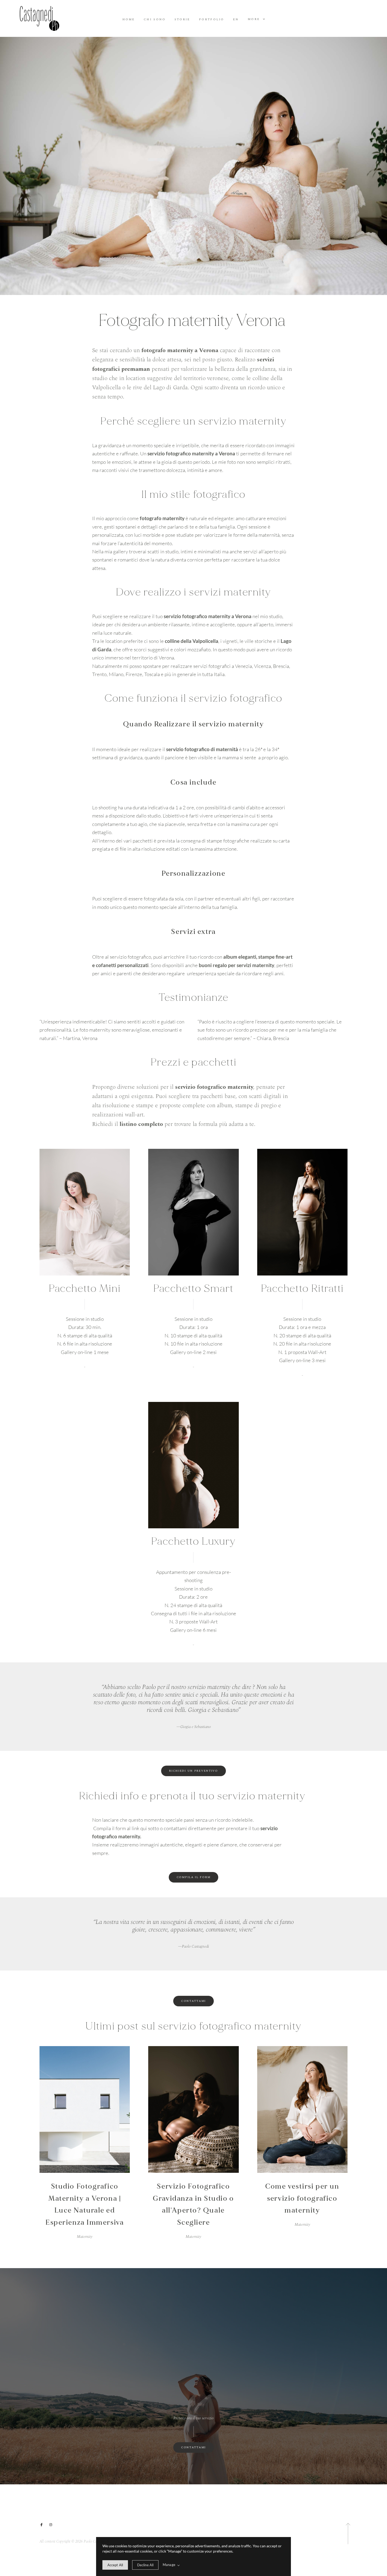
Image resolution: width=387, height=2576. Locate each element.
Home (129, 20)
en (236, 20)
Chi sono (155, 20)
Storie (182, 20)
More (255, 19)
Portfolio (212, 20)
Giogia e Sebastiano (194, 1727)
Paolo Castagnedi (193, 1947)
